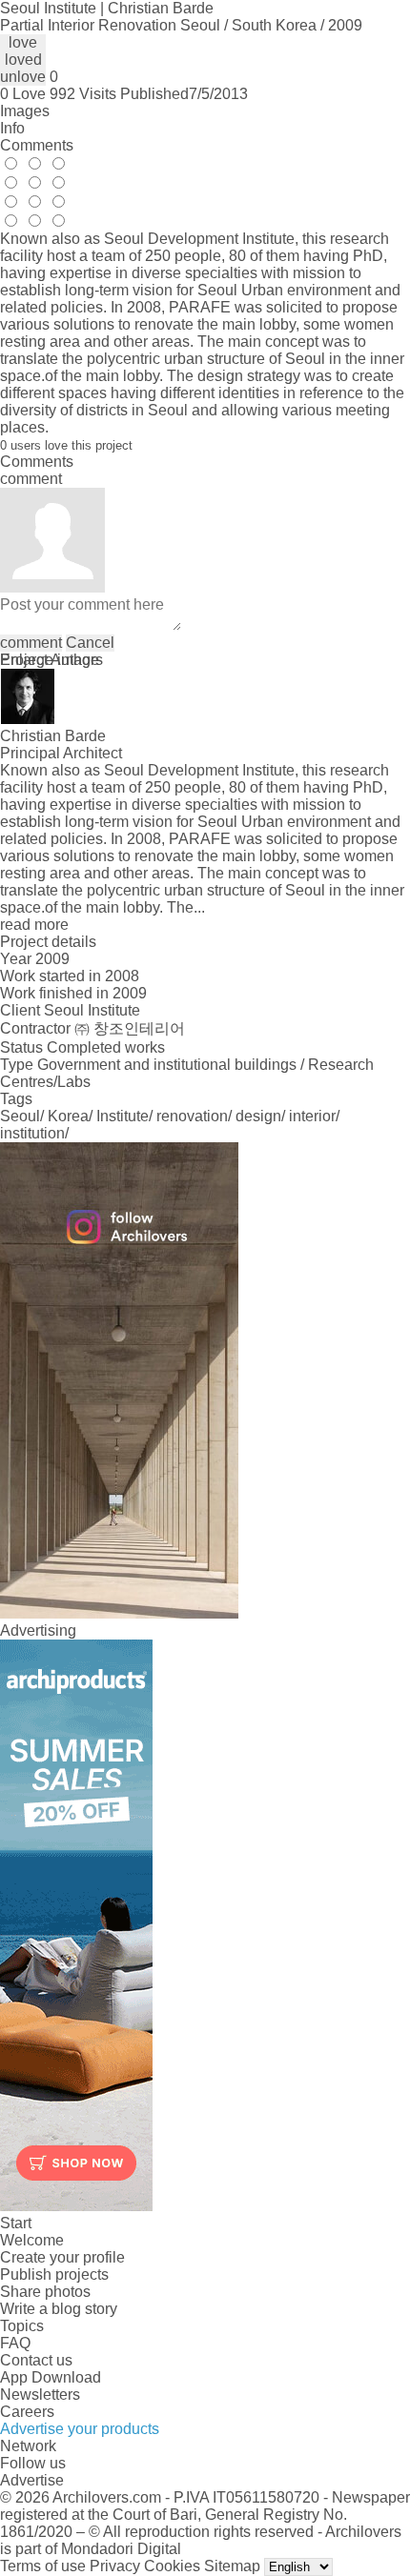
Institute (123, 1116)
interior (312, 1116)
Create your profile (62, 2257)
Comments (37, 145)
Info (12, 128)
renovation (192, 1116)
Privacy (115, 2566)
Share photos (45, 2292)
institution (32, 1133)
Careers (27, 2412)
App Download (51, 2377)
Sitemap (232, 2566)
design (258, 1116)
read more (34, 925)
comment (31, 643)
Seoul (20, 1116)
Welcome (32, 2240)
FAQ (15, 2343)
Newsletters (40, 2395)
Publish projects (54, 2274)
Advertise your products (80, 2429)
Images (25, 111)
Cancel (90, 643)
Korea (68, 1116)
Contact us (36, 2360)
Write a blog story (59, 2309)
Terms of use (43, 2566)
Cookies (172, 2566)
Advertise (32, 2480)
